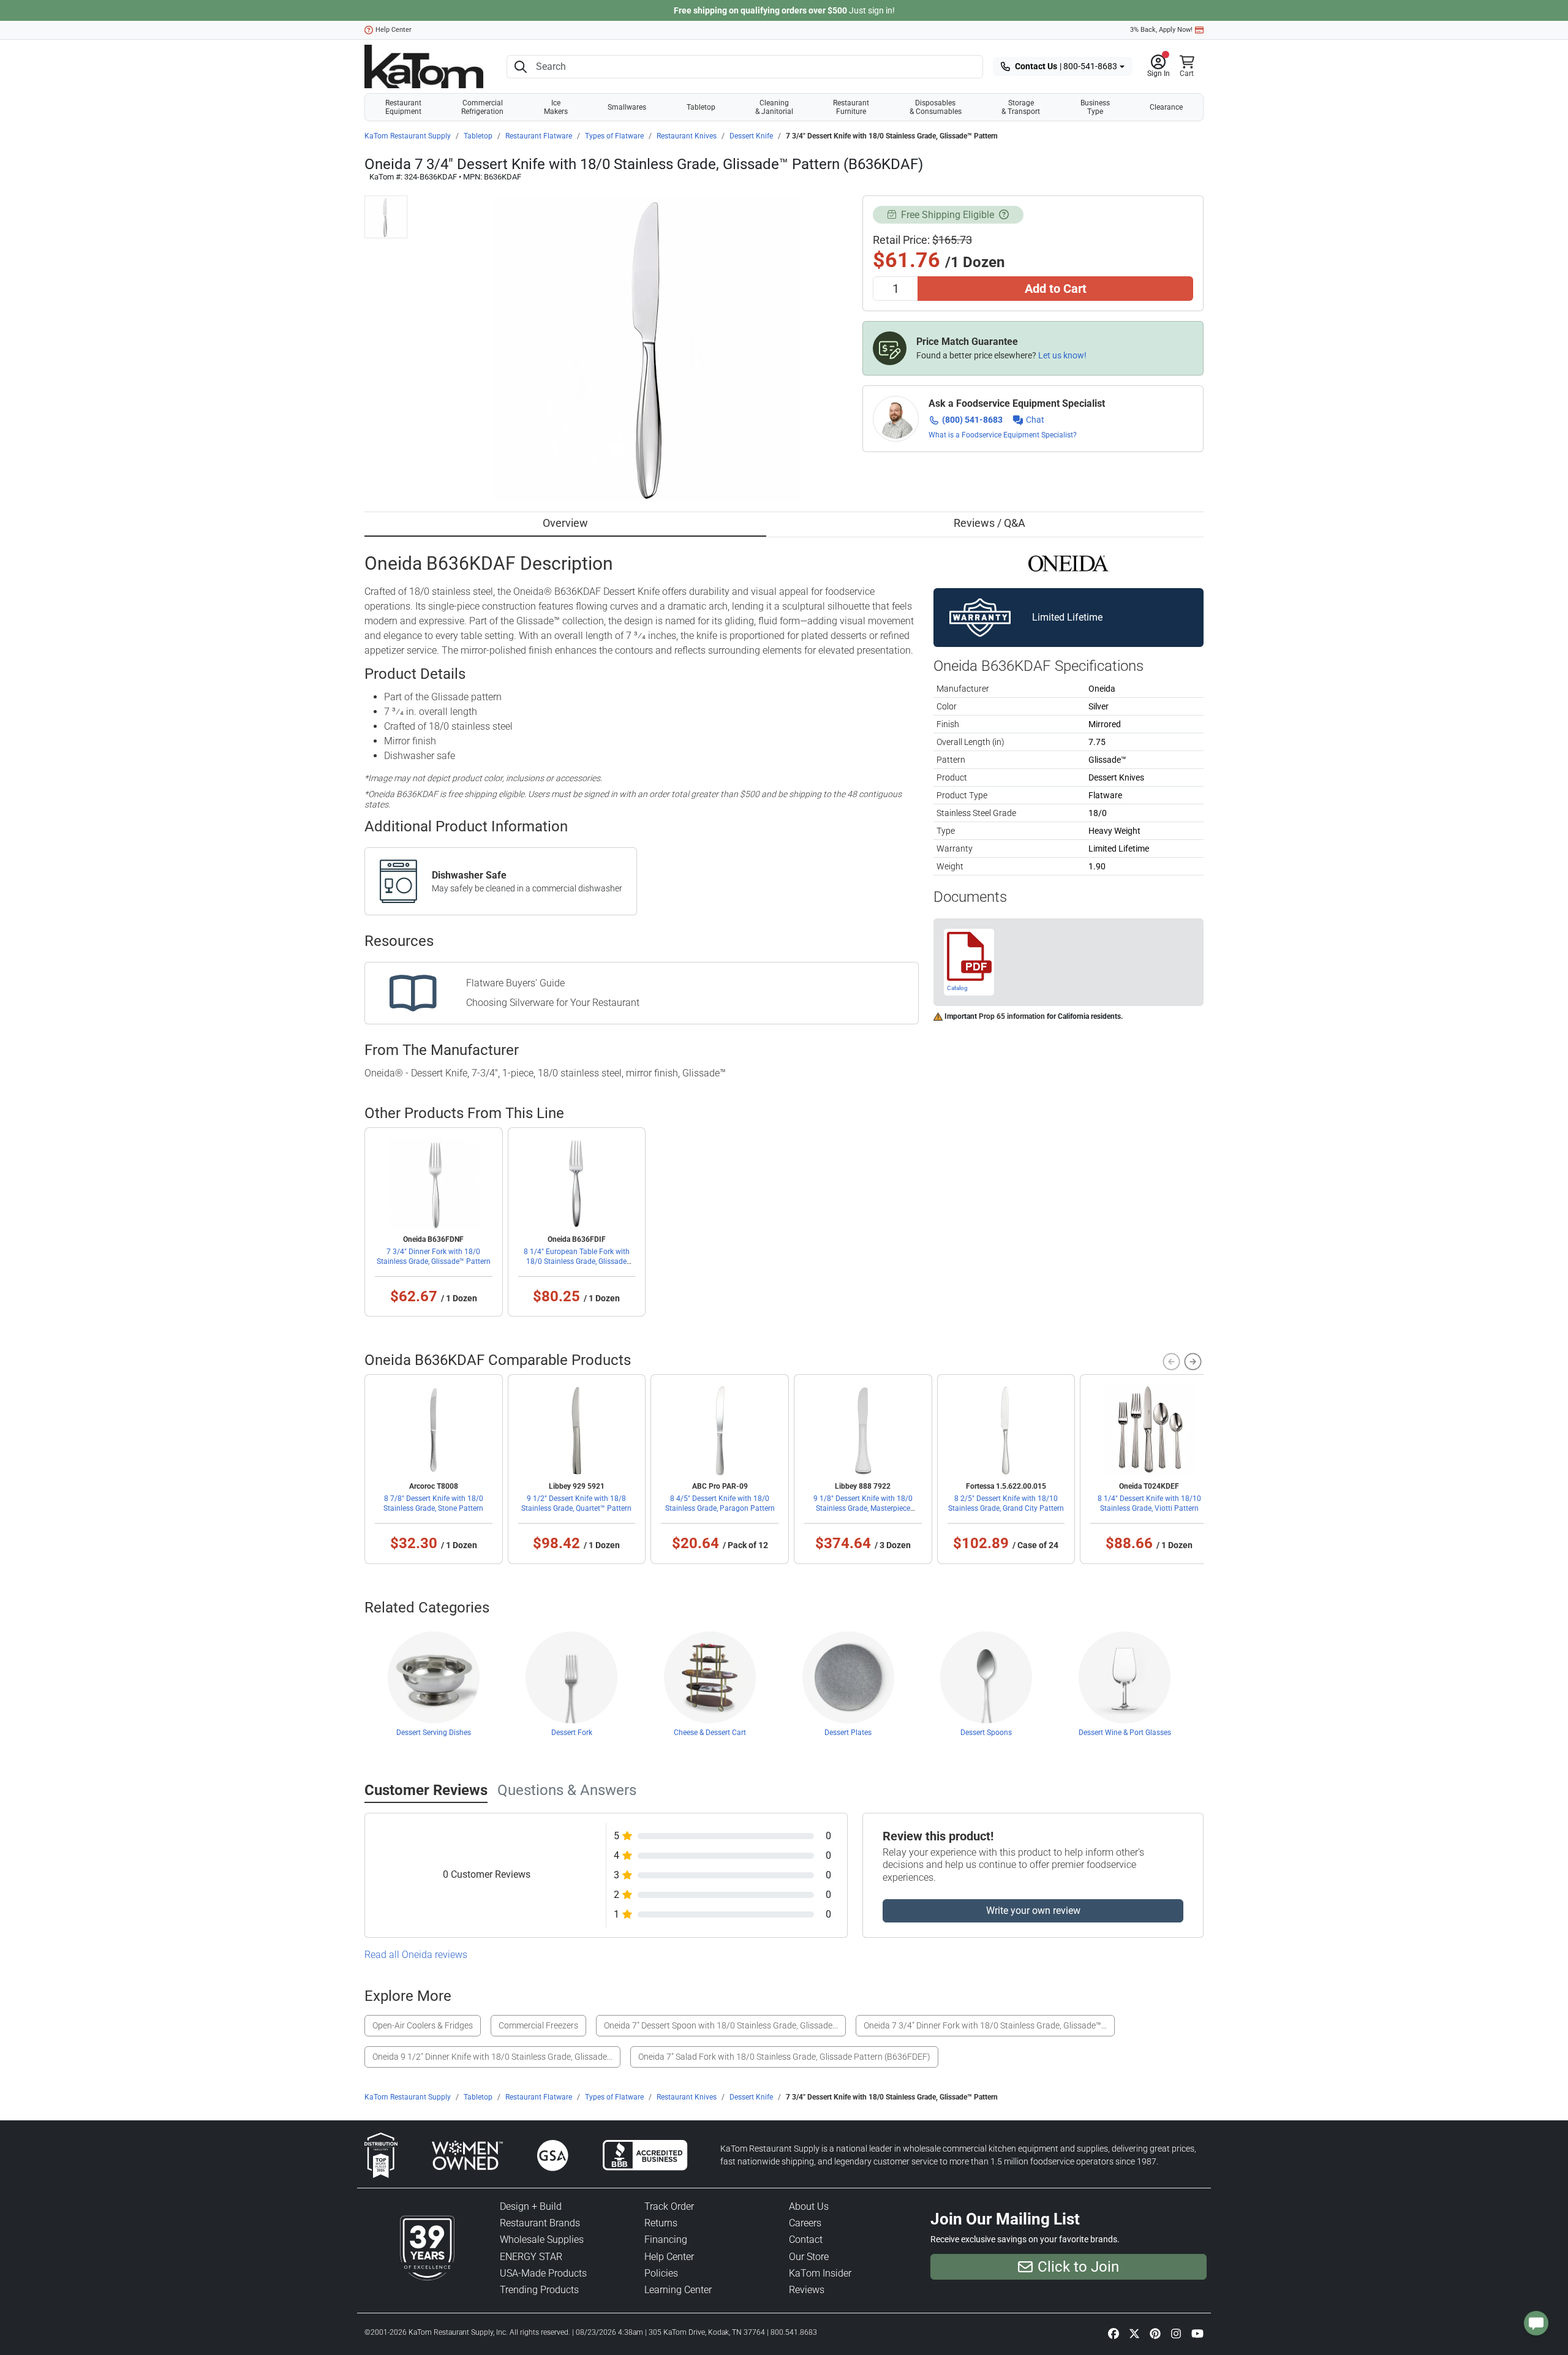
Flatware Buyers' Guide (515, 983)
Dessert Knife (751, 136)
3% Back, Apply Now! (1161, 30)
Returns (661, 2223)
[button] (1159, 67)
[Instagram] (1176, 2333)
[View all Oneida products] (1069, 562)
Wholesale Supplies (542, 2240)
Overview (565, 523)
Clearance (1166, 107)
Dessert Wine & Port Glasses (1125, 1733)
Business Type (1095, 107)
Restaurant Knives (687, 136)
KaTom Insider (820, 2273)
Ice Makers (556, 107)
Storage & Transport (1021, 107)
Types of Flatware (614, 136)
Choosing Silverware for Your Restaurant (553, 1003)
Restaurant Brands (540, 2223)
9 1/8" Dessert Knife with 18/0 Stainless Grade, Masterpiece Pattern (863, 1508)
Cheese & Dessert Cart (710, 1733)
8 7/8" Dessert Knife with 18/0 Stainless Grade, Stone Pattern (433, 1503)
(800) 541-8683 (972, 420)
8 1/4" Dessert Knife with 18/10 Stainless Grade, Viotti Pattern (1149, 1503)
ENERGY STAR (531, 2257)
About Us (809, 2206)
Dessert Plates (848, 1733)
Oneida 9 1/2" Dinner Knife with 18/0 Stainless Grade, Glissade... (492, 2057)
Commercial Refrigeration (482, 107)
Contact (806, 2240)
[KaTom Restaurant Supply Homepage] (424, 66)
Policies (661, 2273)
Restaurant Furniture (851, 107)
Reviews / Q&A (989, 523)
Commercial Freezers (538, 2025)
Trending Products (539, 2290)
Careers (805, 2223)
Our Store (809, 2257)
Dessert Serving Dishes (434, 1733)
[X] (1134, 2333)
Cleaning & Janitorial (774, 107)
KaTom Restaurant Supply (408, 136)
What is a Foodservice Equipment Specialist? (1003, 435)
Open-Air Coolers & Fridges (423, 2025)
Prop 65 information (1012, 1016)
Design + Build (531, 2206)
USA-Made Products (543, 2273)
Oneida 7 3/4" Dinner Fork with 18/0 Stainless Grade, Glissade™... (985, 2025)
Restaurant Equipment (403, 107)
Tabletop (701, 107)
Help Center (394, 30)
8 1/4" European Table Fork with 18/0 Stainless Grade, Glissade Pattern (577, 1261)
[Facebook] (1114, 2333)
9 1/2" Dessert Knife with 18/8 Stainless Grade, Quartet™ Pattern (576, 1503)
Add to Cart (1056, 289)
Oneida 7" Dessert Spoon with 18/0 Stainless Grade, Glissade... (721, 2025)
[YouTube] (1197, 2333)
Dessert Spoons (986, 1733)
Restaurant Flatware (539, 136)
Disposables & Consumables (936, 107)
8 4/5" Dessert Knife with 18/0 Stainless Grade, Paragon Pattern (720, 1503)
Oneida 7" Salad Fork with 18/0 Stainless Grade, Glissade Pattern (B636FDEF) (784, 2057)
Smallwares (627, 107)
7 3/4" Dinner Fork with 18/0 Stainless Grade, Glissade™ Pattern (434, 1257)
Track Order (669, 2206)
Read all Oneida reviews (416, 1955)
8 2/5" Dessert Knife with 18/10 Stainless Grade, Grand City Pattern (1006, 1503)
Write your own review (1033, 1911)
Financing (666, 2240)
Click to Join (1078, 2267)
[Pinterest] (1155, 2333)
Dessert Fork (572, 1733)
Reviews (807, 2290)
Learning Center (678, 2290)
